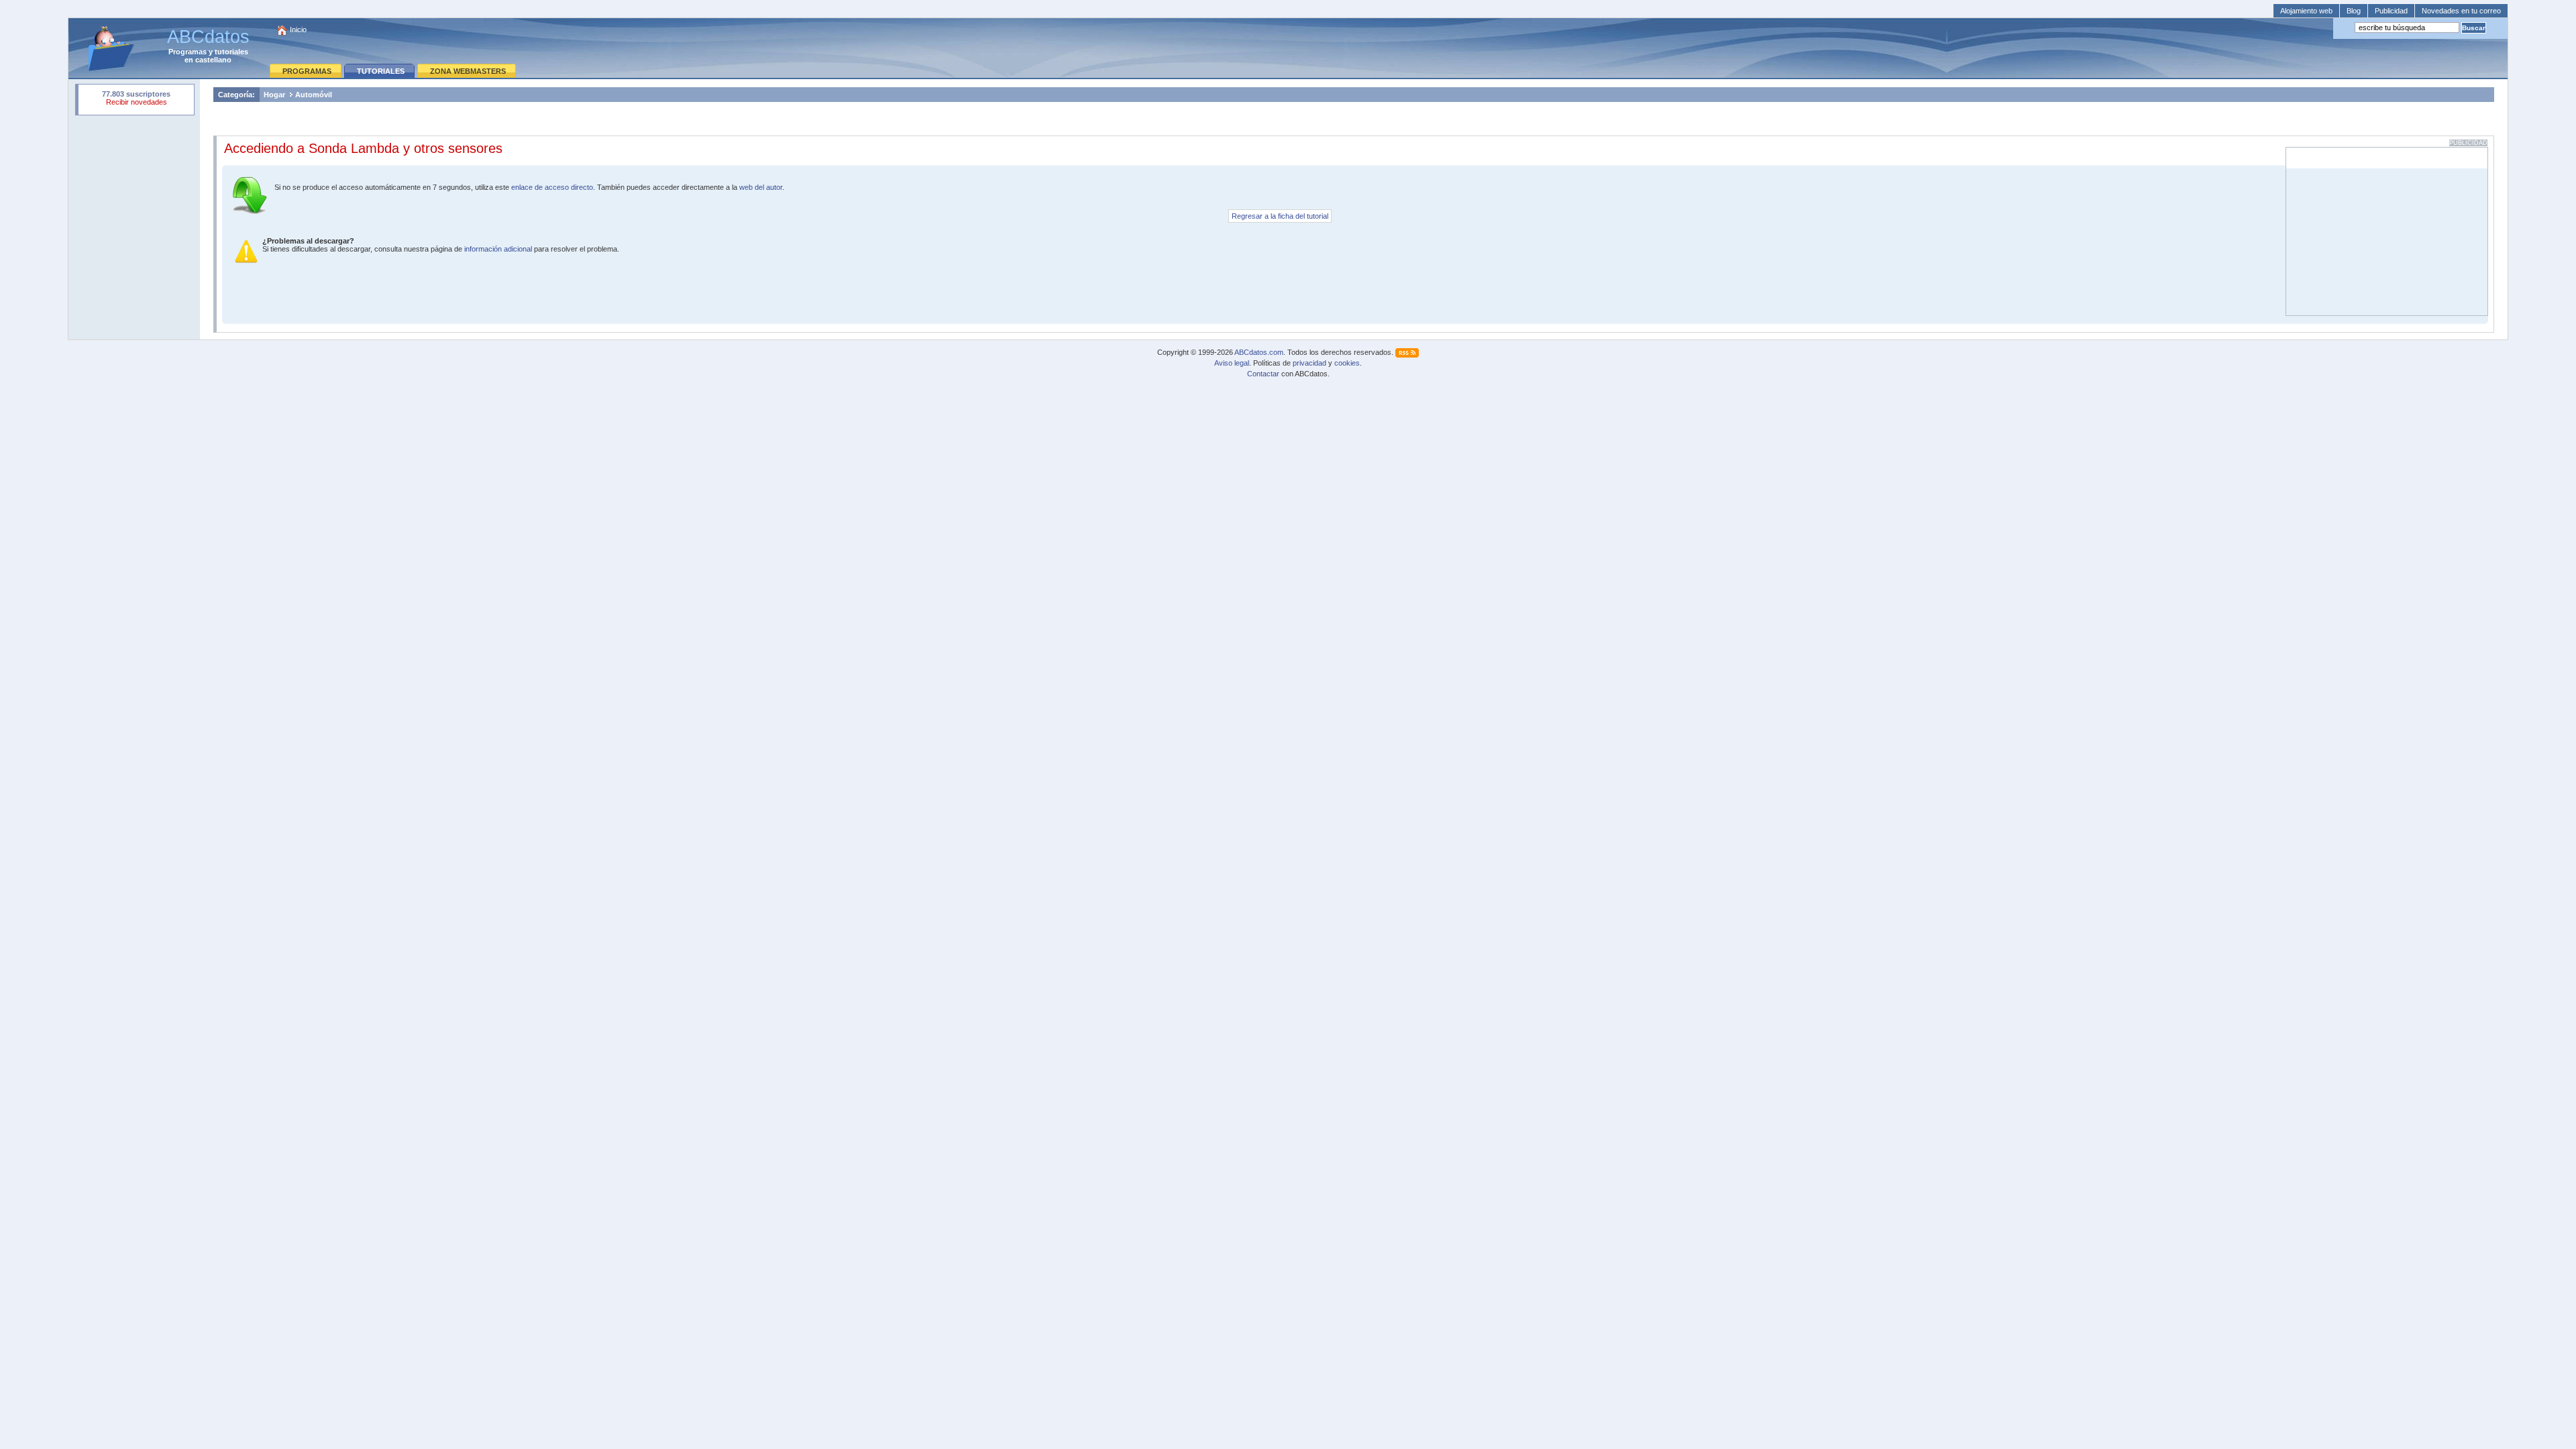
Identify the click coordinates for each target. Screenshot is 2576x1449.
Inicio (298, 30)
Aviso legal (1232, 363)
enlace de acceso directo (552, 187)
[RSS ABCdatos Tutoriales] (1407, 352)
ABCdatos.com (1259, 352)
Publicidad (2391, 11)
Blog (2354, 11)
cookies (1347, 363)
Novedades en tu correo (2461, 11)
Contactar (1263, 374)
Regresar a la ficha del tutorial (1280, 216)
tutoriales (231, 52)
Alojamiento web (2306, 11)
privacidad (1309, 363)
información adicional (498, 249)
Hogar (274, 95)
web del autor (761, 187)
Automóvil (314, 95)
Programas (187, 52)
